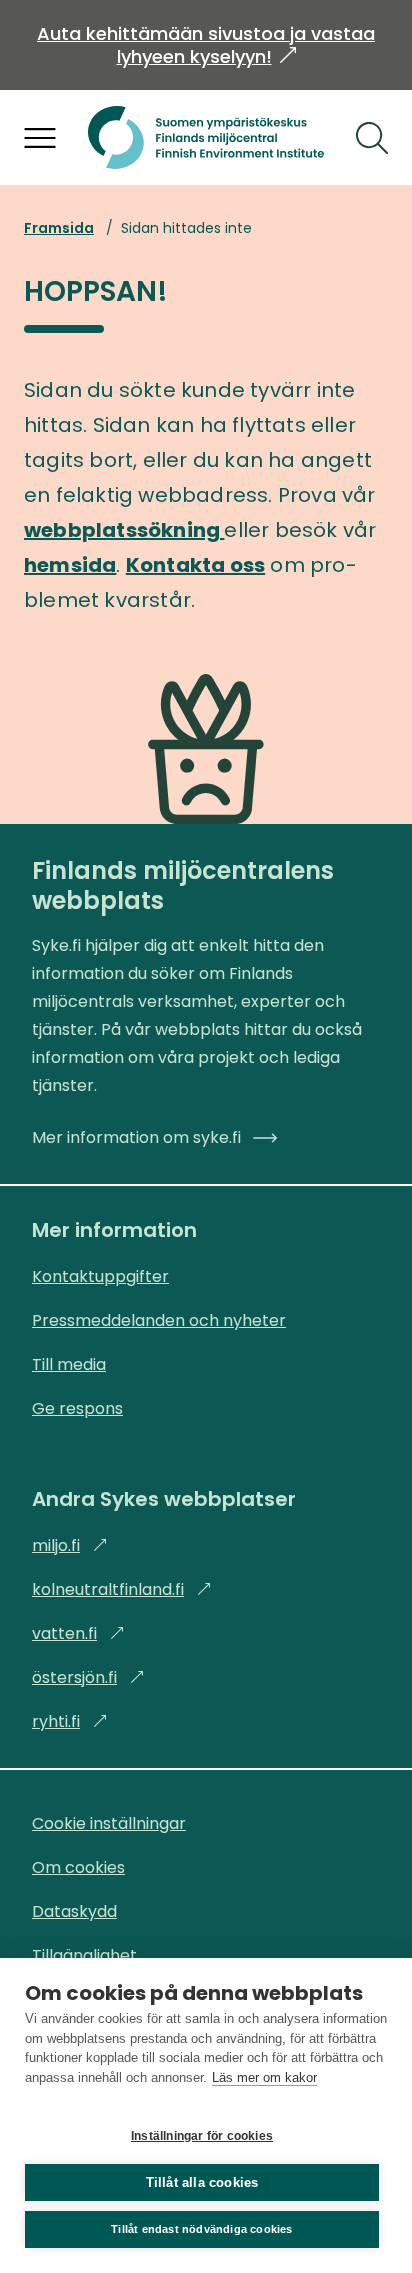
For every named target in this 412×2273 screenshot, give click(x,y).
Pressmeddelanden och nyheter (159, 1320)
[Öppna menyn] (40, 138)
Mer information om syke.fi (136, 1137)
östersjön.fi (88, 1677)
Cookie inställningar (109, 1823)
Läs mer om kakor (264, 2077)
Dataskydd (74, 1911)
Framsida (59, 228)
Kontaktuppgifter (100, 1276)
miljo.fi (70, 1545)
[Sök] (372, 138)
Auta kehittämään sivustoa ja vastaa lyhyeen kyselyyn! (206, 45)
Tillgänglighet (84, 1955)
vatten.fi (78, 1633)
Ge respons (77, 1408)
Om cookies (78, 1867)
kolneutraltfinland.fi (122, 1589)
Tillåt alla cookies (202, 2182)
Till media (69, 1364)
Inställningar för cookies (202, 2136)
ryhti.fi (70, 1721)
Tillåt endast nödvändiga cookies (201, 2229)
